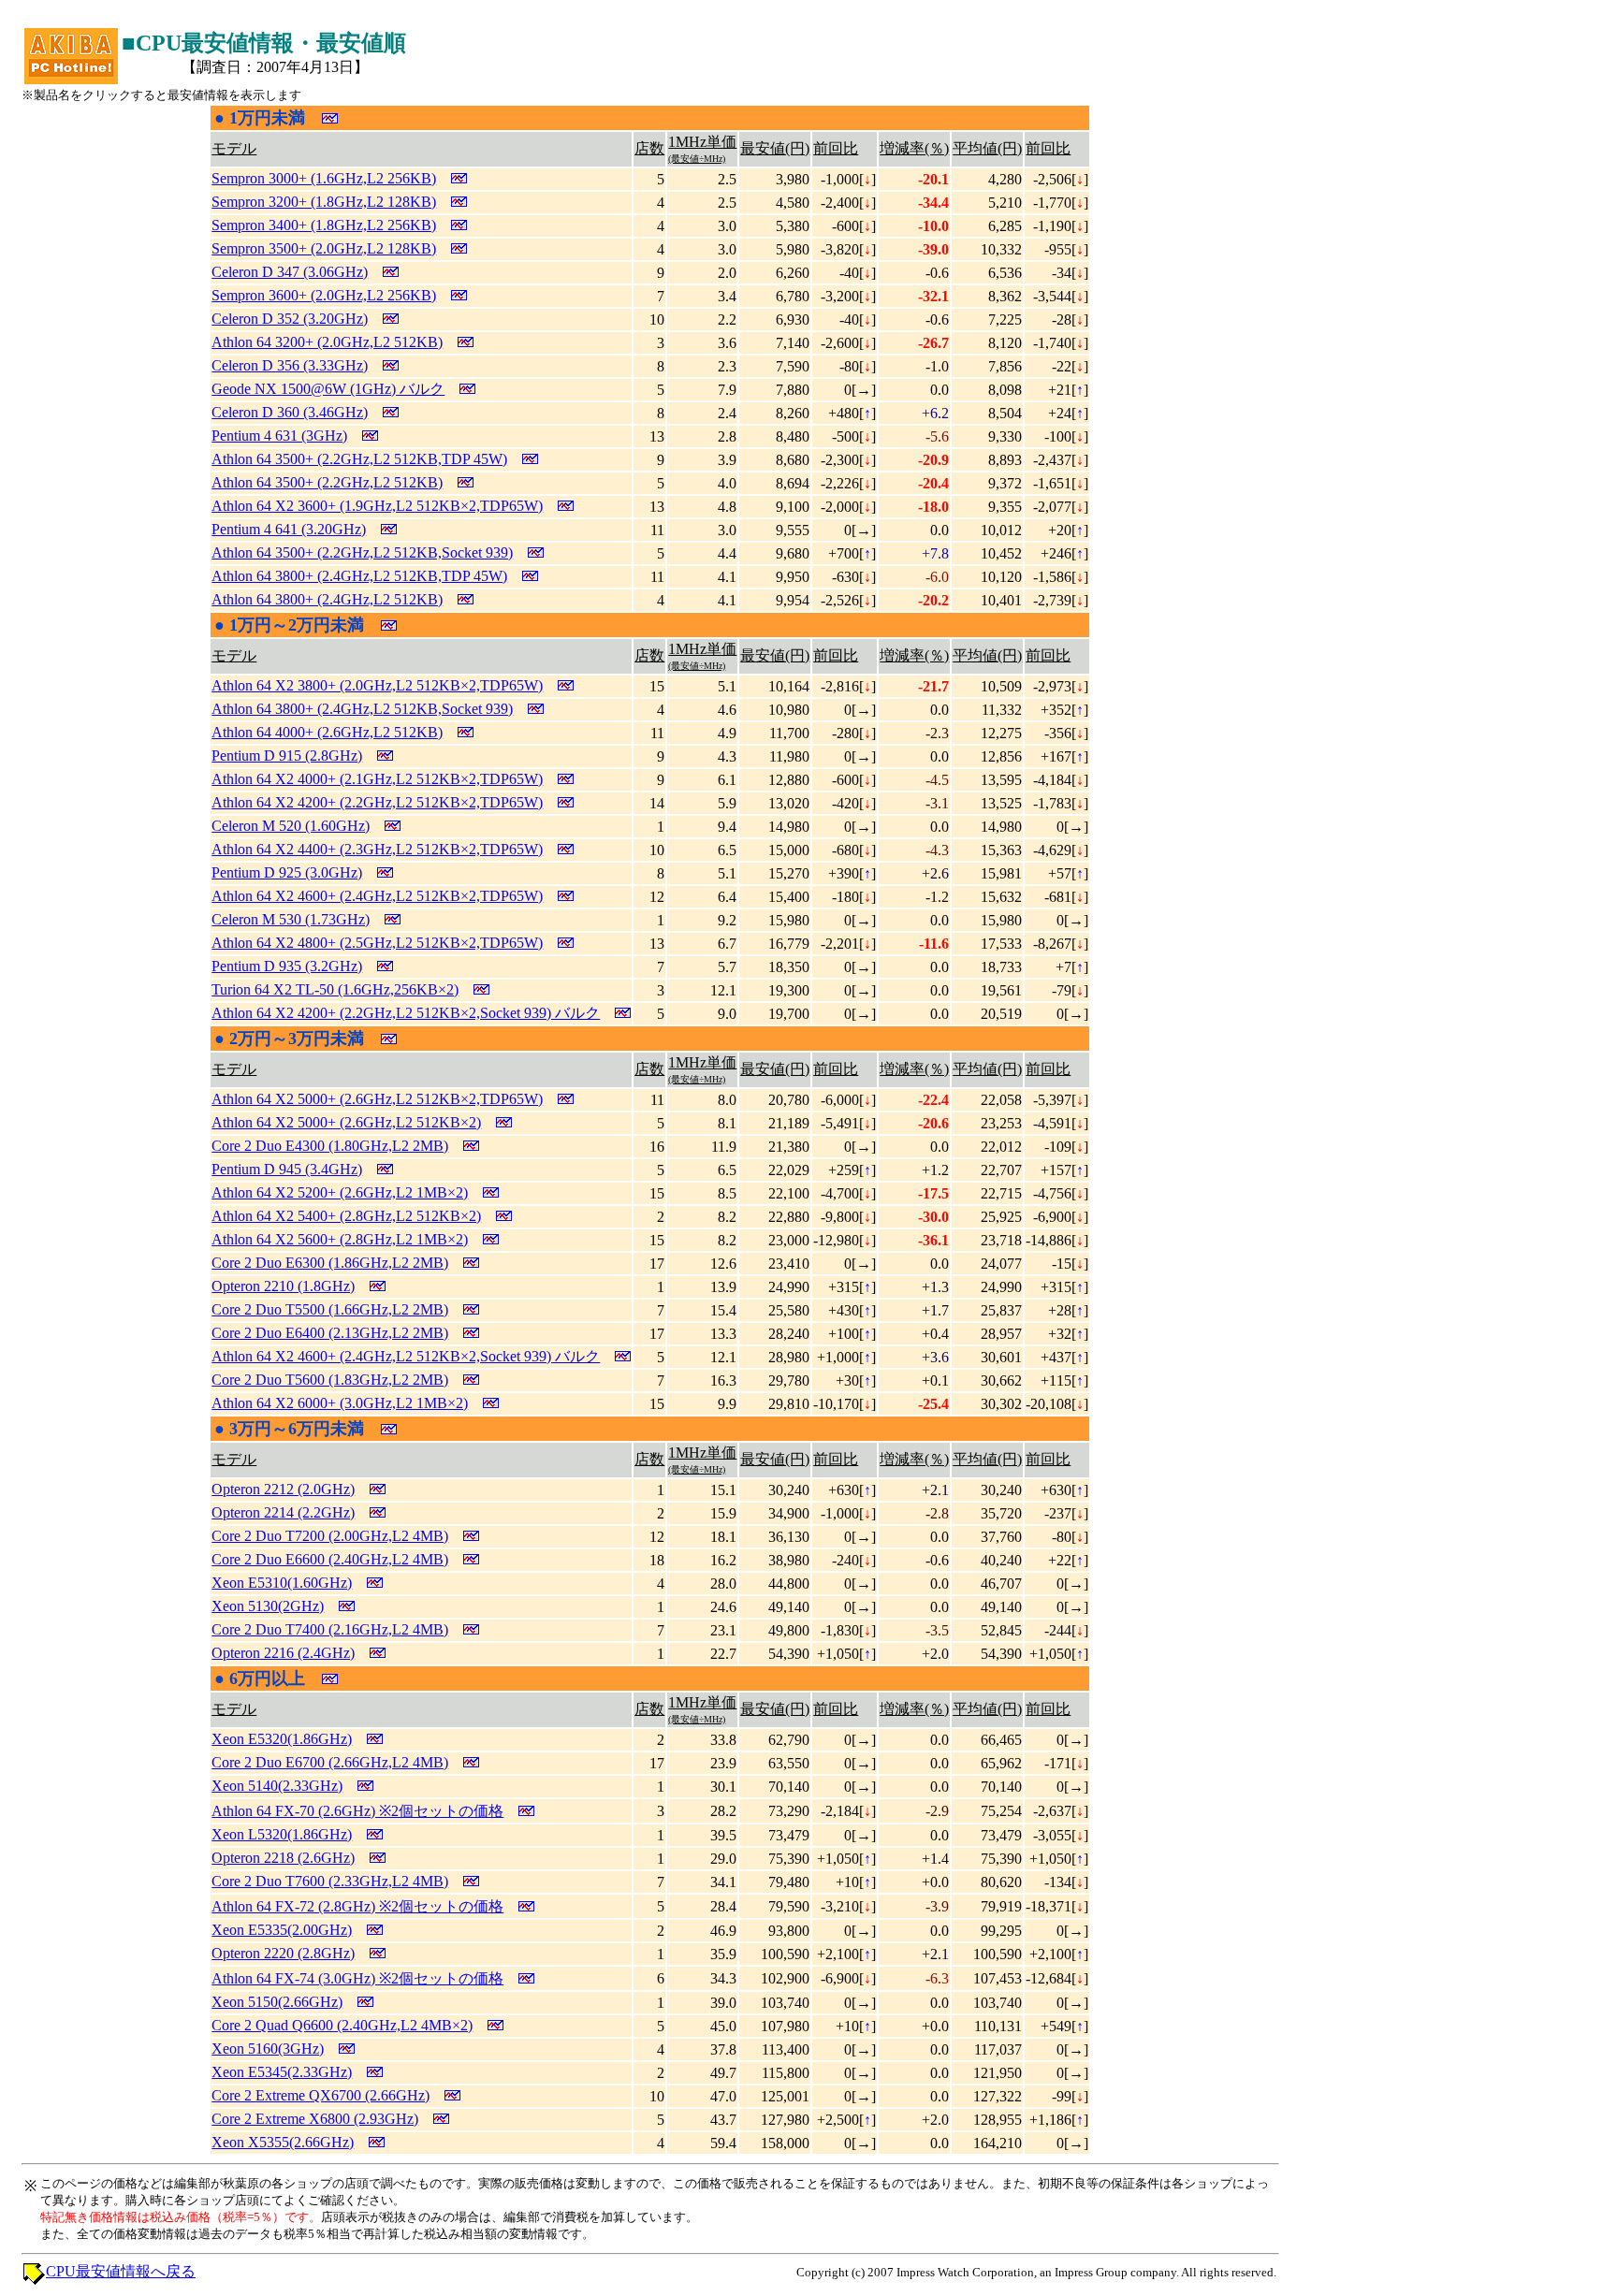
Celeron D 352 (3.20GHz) (290, 319)
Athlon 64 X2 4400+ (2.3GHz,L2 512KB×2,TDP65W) (377, 849)
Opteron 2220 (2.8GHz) (283, 1953)
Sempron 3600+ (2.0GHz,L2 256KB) (324, 295)
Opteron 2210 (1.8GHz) (283, 1286)
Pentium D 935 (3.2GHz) (287, 966)
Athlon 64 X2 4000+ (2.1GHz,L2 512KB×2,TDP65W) (377, 779)
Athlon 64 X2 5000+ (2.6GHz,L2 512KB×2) (346, 1122)
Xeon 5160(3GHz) (268, 2049)
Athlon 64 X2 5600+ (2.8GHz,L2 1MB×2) (340, 1239)
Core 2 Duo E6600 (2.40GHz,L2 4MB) (330, 1559)
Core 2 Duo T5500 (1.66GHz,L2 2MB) (330, 1309)
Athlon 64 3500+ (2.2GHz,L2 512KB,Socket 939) (362, 552)
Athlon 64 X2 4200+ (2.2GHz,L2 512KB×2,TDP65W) (377, 802)
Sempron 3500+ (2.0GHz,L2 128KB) (324, 248)
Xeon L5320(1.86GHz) (282, 1834)
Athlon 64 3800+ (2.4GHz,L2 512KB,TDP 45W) (359, 576)
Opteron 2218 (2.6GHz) (283, 1858)
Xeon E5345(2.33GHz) (282, 2072)
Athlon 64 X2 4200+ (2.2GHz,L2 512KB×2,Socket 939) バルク (406, 1013)
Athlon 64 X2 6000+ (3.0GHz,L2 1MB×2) (340, 1403)
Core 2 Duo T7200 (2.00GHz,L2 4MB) (330, 1536)
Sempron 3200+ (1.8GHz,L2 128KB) (324, 202)
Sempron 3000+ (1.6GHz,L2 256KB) (324, 178)
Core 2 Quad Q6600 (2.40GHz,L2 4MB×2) (342, 2025)
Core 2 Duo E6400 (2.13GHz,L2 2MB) (330, 1333)
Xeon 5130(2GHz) (268, 1606)
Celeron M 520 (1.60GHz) (291, 826)
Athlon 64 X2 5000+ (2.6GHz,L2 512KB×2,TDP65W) (377, 1099)
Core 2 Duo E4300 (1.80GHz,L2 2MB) (330, 1146)
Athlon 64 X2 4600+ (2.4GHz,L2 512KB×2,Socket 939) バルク (406, 1356)
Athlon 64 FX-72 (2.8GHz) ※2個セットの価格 (357, 1906)
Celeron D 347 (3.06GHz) (290, 272)
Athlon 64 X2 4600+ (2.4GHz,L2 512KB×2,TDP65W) (377, 896)
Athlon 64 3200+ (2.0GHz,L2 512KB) (327, 342)
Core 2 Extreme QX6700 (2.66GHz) (320, 2095)
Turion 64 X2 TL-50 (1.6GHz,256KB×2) (335, 989)
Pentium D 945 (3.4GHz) (287, 1169)
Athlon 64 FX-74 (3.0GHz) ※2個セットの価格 (357, 1978)
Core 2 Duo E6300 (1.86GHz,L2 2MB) (330, 1263)
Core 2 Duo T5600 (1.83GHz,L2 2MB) (330, 1380)
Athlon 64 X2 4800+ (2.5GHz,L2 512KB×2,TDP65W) (377, 943)
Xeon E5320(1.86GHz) (282, 1739)
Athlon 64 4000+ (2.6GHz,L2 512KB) (327, 732)
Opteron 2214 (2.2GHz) (283, 1512)
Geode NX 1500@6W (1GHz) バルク (328, 389)
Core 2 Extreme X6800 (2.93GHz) (315, 2119)
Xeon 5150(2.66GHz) (277, 2002)
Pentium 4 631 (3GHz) (279, 436)
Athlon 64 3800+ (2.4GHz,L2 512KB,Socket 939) (362, 709)
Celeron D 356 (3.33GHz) (290, 365)
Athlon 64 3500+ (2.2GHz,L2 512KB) (327, 482)
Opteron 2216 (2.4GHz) (283, 1653)
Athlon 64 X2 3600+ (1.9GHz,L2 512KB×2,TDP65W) (377, 506)
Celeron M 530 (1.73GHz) (291, 919)
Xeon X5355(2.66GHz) (283, 2142)
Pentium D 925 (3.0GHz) (287, 872)
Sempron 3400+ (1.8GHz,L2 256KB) (324, 225)
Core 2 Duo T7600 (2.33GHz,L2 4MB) (330, 1881)
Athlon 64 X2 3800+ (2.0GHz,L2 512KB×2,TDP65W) (377, 685)
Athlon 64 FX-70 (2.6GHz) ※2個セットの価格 (357, 1811)
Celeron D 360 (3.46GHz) (290, 412)
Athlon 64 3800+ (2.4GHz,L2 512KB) (327, 599)
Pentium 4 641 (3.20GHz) (289, 529)
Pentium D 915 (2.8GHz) (287, 756)
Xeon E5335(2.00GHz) (282, 1930)
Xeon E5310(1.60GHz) (282, 1583)
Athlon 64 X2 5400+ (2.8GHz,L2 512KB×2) (346, 1216)
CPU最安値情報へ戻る (121, 2271)
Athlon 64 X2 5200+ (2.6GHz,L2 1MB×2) (340, 1192)
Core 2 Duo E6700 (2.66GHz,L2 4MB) (330, 1762)
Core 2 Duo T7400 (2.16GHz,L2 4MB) (330, 1629)
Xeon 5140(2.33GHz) (277, 1786)
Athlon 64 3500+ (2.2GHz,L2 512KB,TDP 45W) (359, 459)
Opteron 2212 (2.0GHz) (283, 1489)
